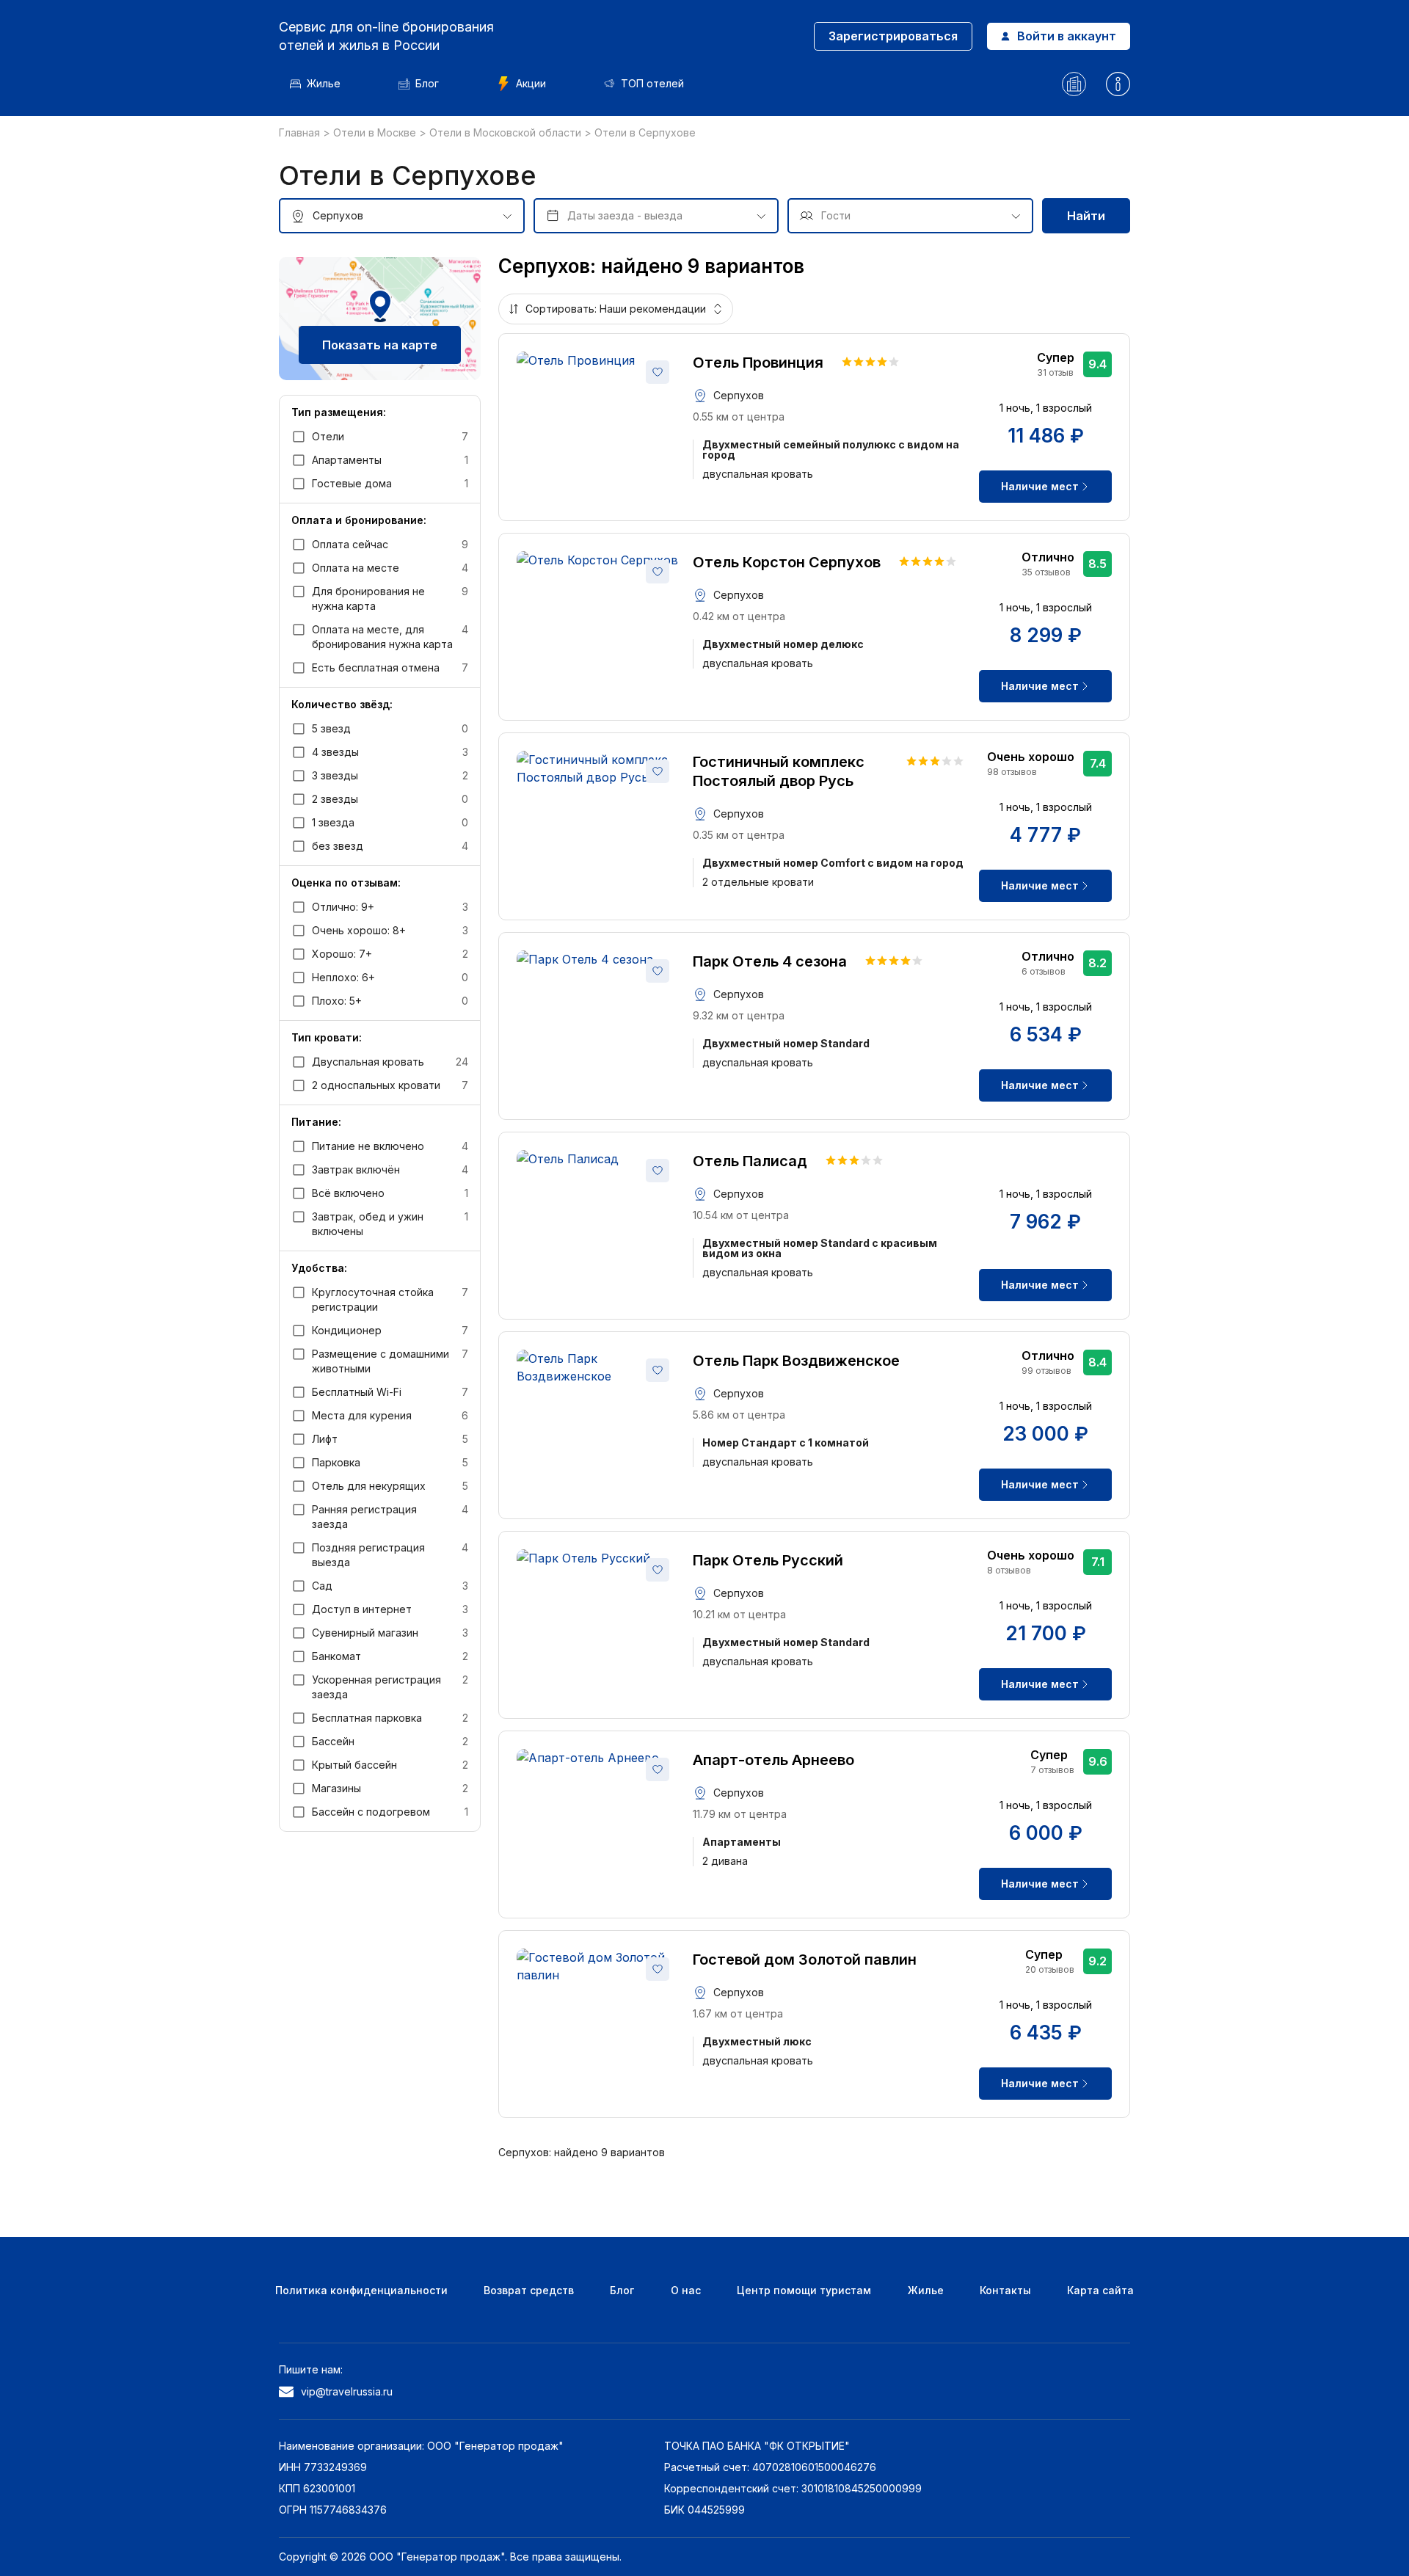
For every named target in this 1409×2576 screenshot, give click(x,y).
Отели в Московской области (507, 132)
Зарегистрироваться (893, 36)
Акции (531, 83)
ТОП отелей (652, 83)
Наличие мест (1040, 486)
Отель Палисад (750, 1161)
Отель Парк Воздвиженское (796, 1361)
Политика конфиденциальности (361, 2290)
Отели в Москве (376, 132)
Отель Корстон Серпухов (787, 562)
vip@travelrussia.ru (347, 2391)
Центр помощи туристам (804, 2290)
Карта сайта (1100, 2290)
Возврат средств (529, 2290)
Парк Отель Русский (768, 1560)
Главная (301, 132)
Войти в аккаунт (1067, 36)
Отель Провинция (758, 363)
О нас (686, 2290)
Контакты (1005, 2290)
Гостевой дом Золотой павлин (805, 1960)
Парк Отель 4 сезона (770, 961)
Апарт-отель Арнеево (773, 1760)
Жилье (324, 83)
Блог (427, 83)
